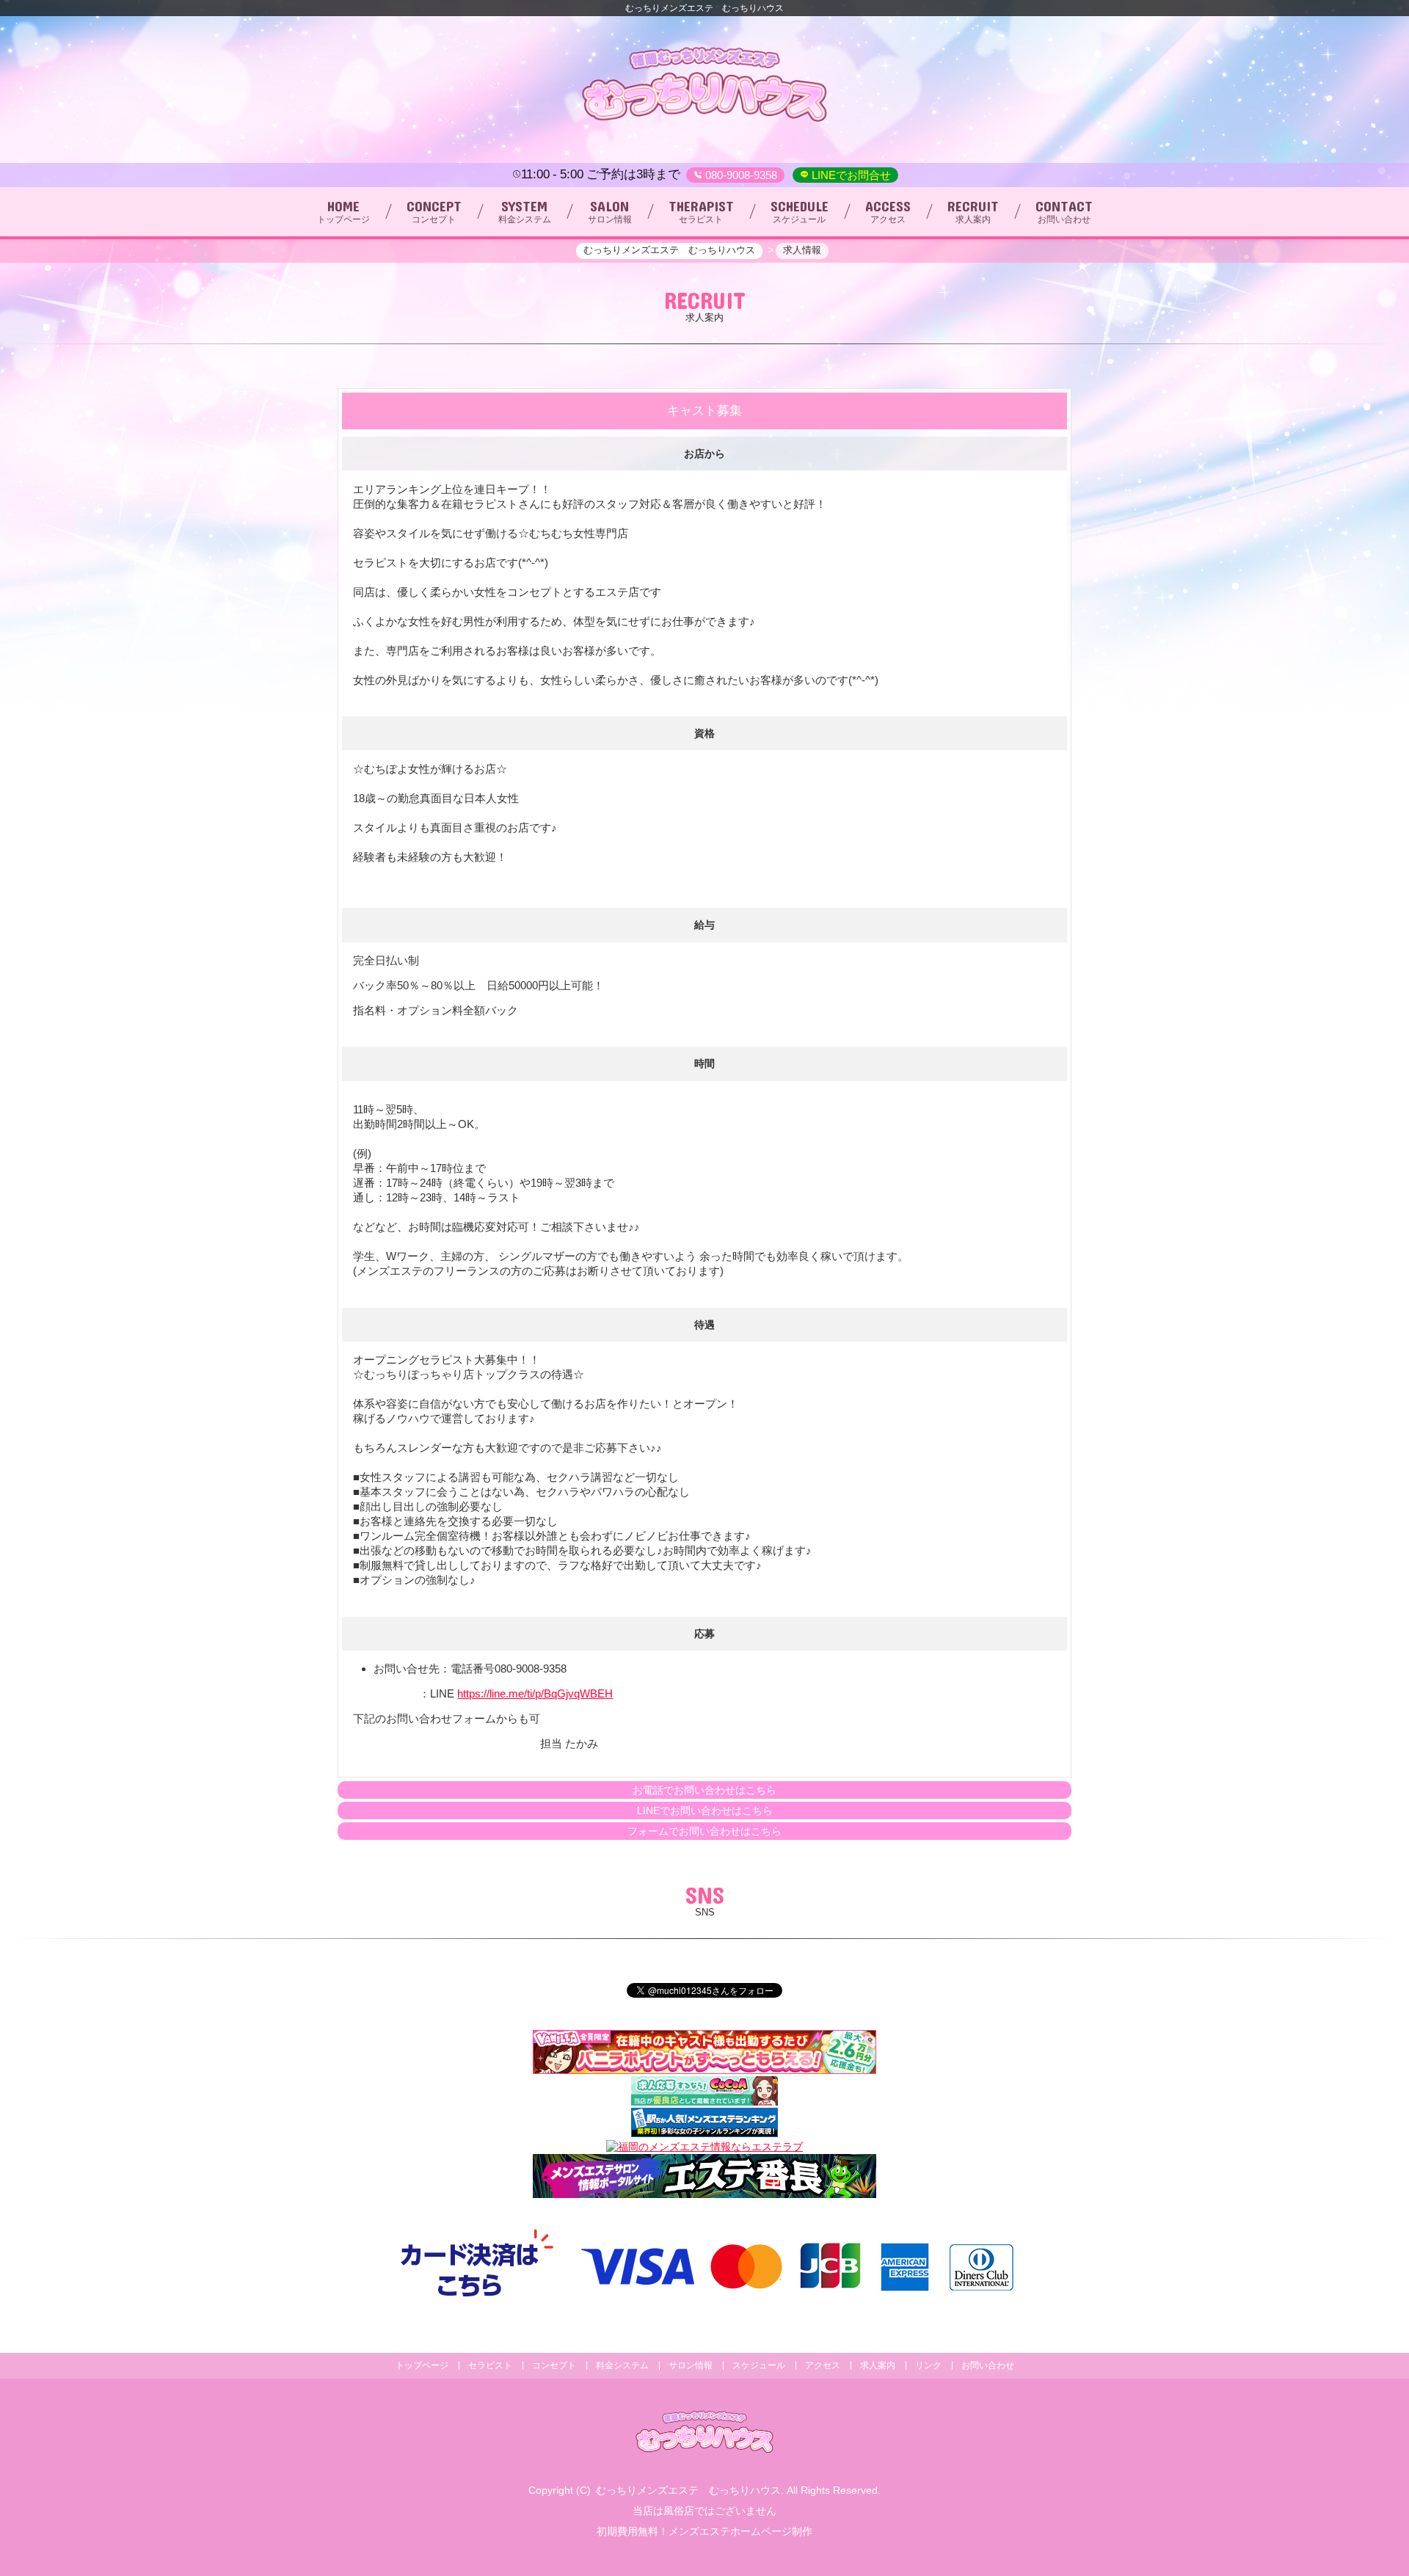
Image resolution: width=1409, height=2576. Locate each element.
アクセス (823, 2365)
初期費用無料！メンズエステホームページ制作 (704, 2531)
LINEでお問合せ (850, 175)
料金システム (622, 2365)
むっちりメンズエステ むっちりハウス (688, 2490)
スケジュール (759, 2365)
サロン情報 (691, 2365)
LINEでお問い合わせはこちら (705, 1811)
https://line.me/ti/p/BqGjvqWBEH (535, 1693)
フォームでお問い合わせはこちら (704, 1831)
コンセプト (554, 2365)
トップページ (422, 2365)
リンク (928, 2365)
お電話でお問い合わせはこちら (704, 1790)
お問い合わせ (988, 2365)
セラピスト (490, 2365)
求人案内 (878, 2365)
